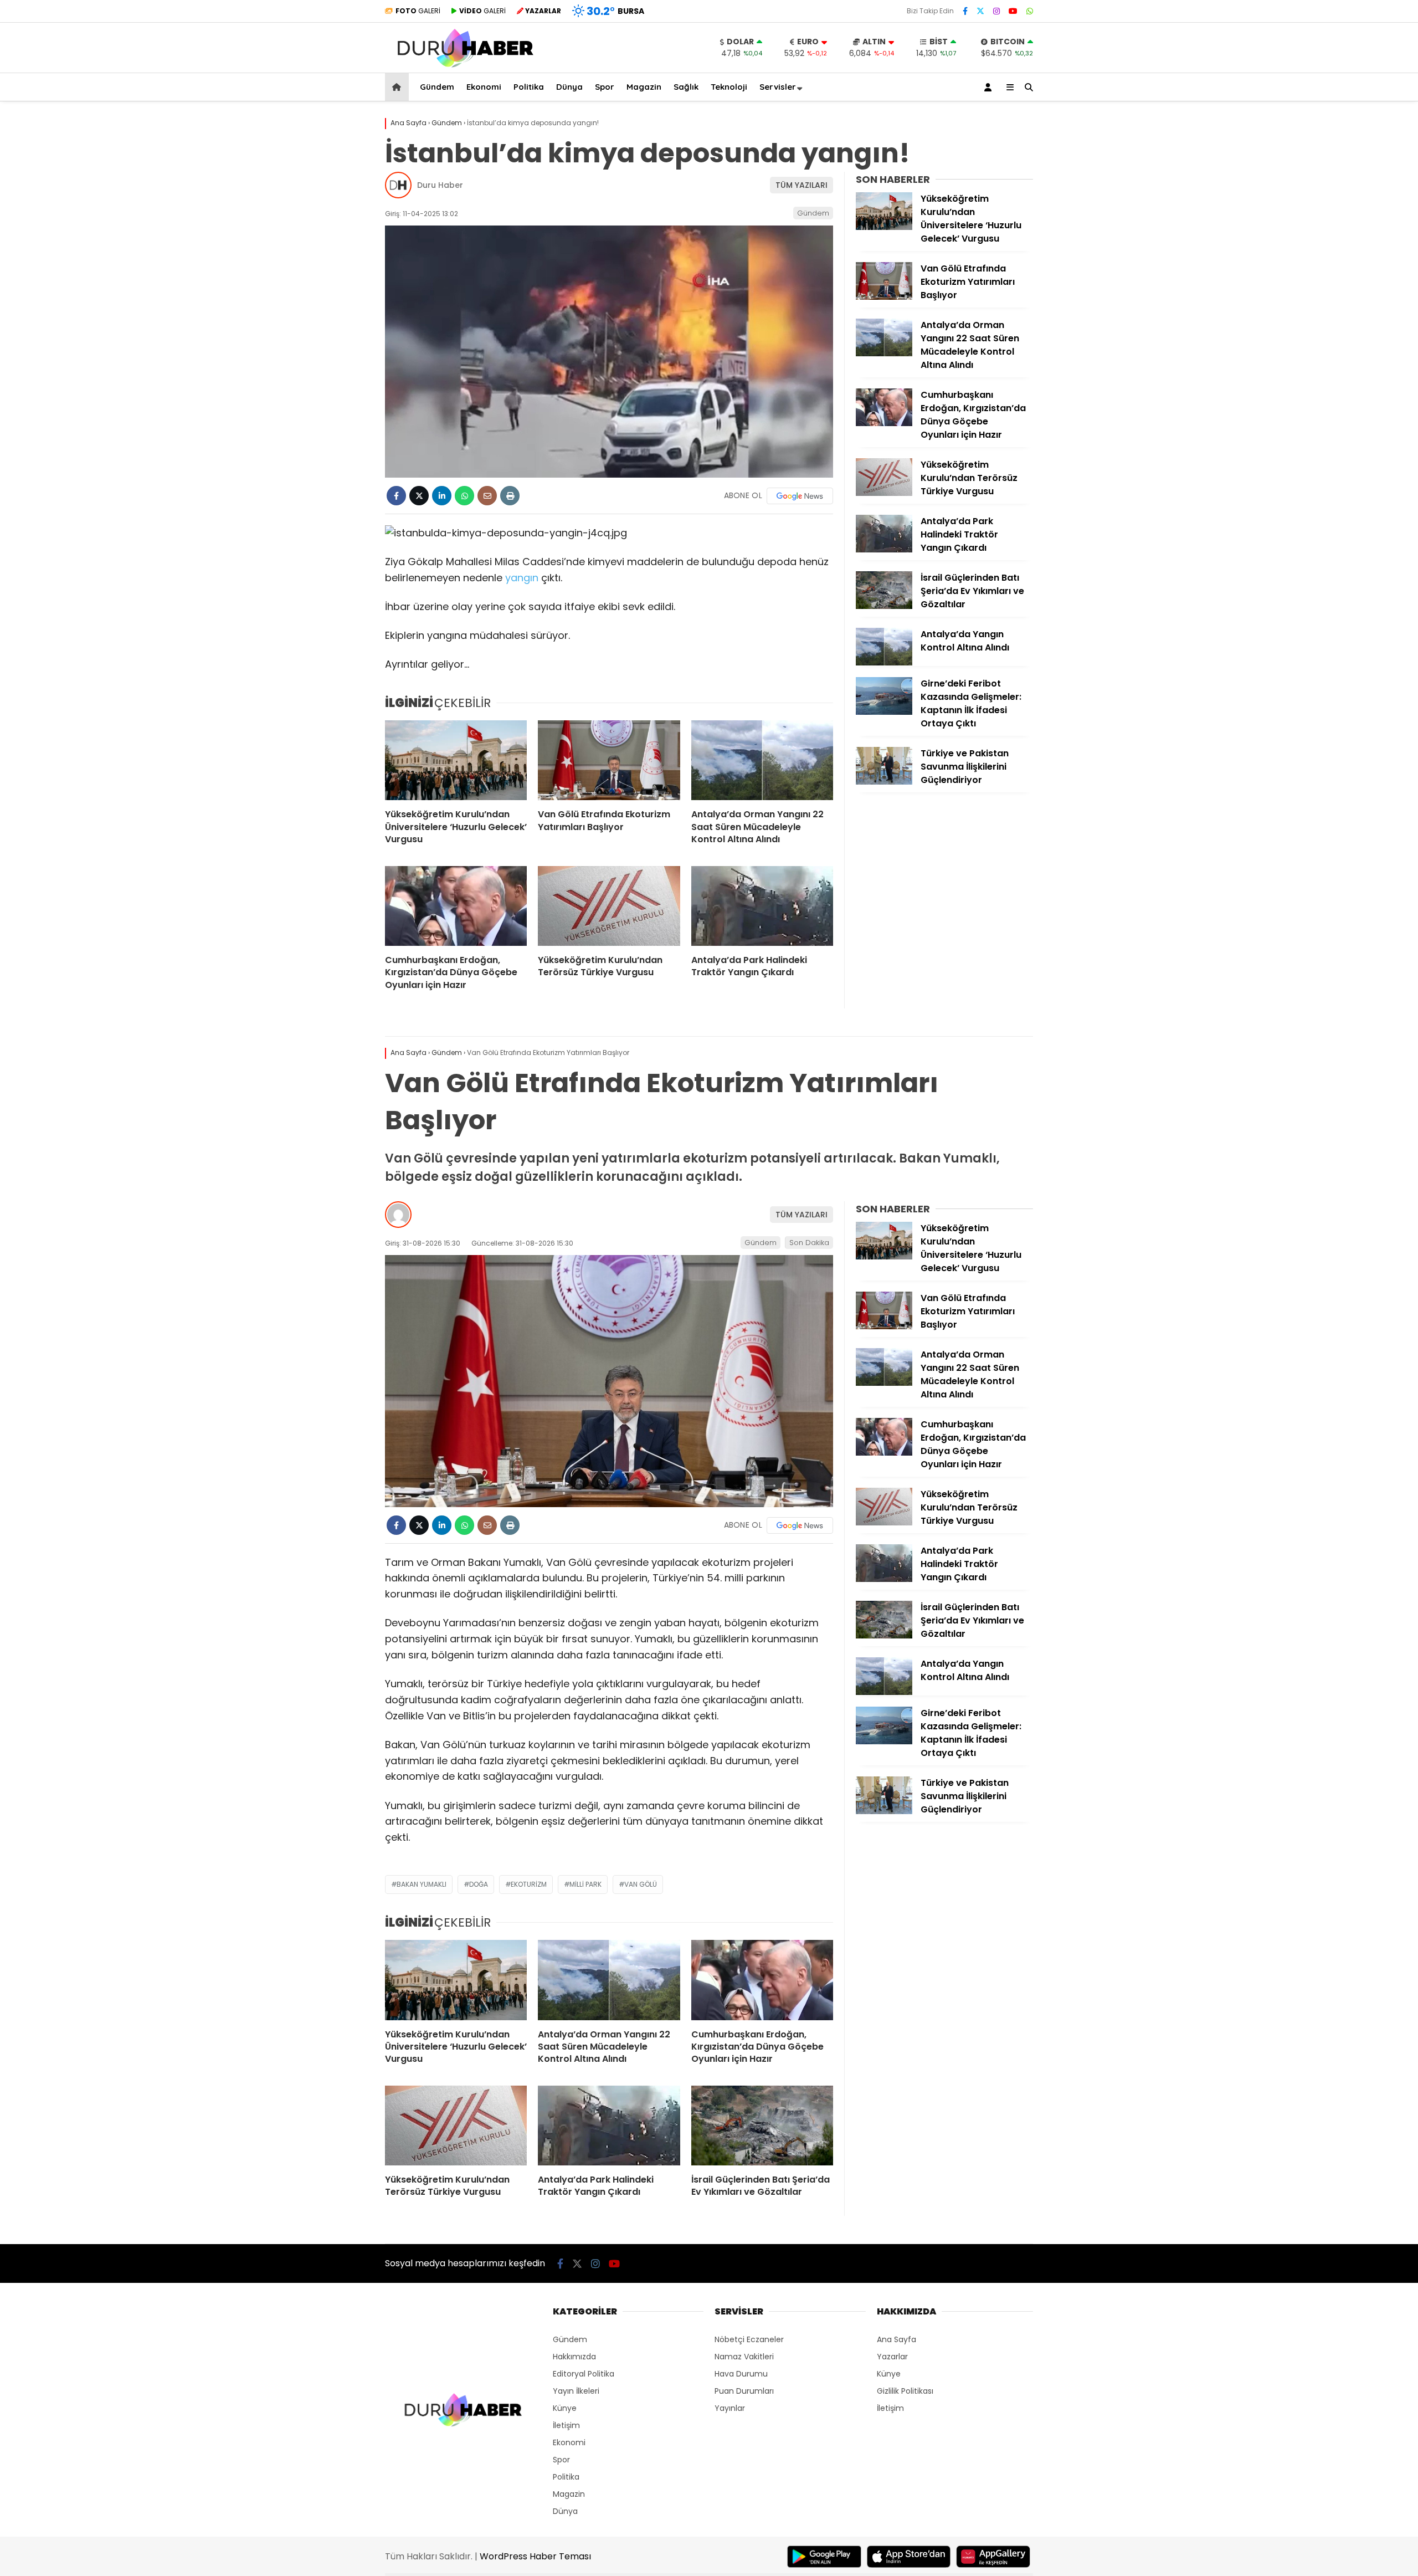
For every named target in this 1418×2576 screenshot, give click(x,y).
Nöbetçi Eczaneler (749, 2339)
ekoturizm (529, 1884)
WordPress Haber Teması (535, 2556)
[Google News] (800, 496)
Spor (605, 87)
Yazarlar (892, 2357)
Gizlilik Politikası (905, 2391)
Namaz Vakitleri (744, 2357)
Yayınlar (730, 2408)
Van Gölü (641, 1884)
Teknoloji (729, 87)
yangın (522, 578)
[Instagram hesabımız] (996, 11)
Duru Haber (440, 185)
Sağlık (686, 87)
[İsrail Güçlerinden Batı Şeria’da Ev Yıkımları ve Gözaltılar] (884, 606)
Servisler (778, 87)
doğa (479, 1884)
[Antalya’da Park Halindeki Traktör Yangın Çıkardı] (762, 906)
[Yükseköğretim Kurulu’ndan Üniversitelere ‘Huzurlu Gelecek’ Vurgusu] (456, 760)
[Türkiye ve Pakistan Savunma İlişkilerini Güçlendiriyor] (884, 782)
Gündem (437, 87)
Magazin (644, 87)
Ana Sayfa (896, 2339)
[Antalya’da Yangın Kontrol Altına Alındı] (884, 663)
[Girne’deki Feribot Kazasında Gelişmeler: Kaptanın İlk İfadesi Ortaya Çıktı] (884, 712)
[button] (399, 87)
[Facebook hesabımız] (965, 11)
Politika (529, 87)
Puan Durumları (744, 2391)
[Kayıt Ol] (990, 87)
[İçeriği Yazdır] (510, 496)
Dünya (569, 87)
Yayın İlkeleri (576, 2391)
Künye (565, 2408)
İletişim (566, 2425)
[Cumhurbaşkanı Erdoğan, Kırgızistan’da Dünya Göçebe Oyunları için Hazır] (456, 906)
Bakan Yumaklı (422, 1884)
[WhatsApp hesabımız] (1030, 11)
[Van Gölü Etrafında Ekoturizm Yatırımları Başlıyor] (609, 760)
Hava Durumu (741, 2374)
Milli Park (585, 1884)
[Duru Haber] (465, 67)
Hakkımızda (574, 2357)
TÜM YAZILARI (802, 185)
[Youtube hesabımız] (1013, 11)
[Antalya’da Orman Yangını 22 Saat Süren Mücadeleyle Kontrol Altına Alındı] (762, 760)
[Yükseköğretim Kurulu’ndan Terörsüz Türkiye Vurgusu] (609, 906)
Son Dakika (809, 1243)
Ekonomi (484, 87)
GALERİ (418, 11)
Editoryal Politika (584, 2374)
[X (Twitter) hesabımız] (980, 11)
